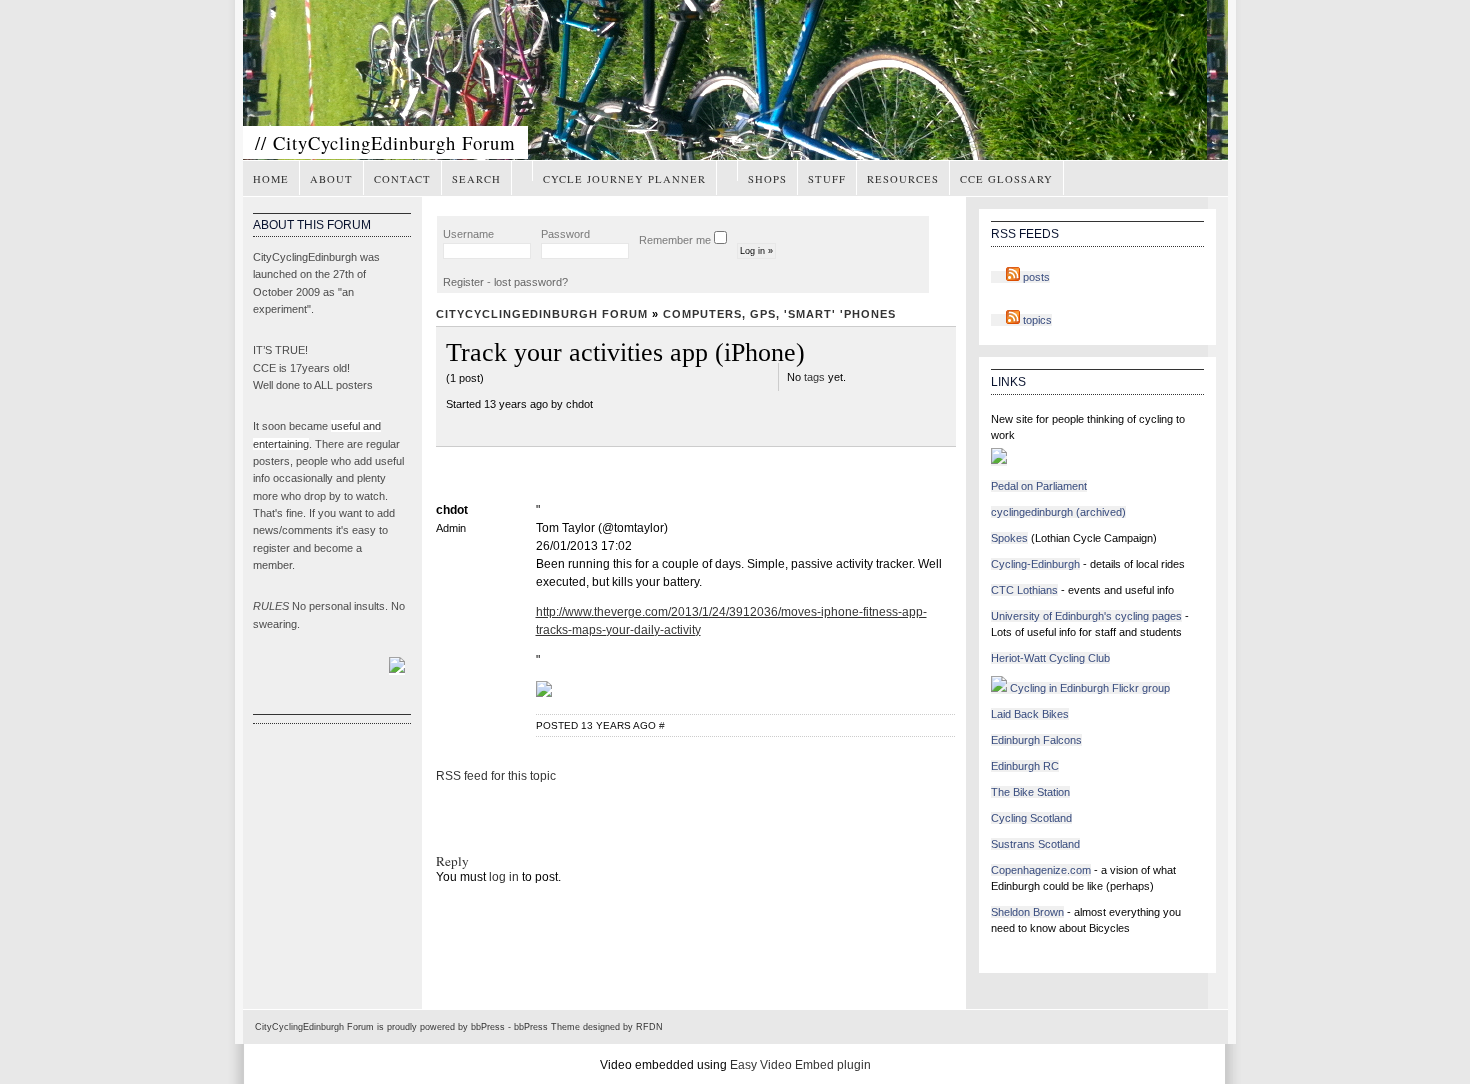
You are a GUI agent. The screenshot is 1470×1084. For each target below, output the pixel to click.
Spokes (1009, 538)
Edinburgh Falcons (1036, 740)
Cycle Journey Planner (624, 179)
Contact (402, 179)
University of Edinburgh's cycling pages (1086, 616)
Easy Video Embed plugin (800, 1065)
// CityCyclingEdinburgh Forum (385, 142)
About (331, 179)
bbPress (488, 1027)
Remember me (676, 240)
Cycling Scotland (1031, 818)
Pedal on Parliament (1039, 486)
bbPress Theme (547, 1027)
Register (463, 282)
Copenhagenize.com (1041, 870)
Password (565, 234)
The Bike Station (1030, 792)
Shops (767, 179)
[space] (522, 171)
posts (1035, 277)
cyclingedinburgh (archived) (1058, 512)
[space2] (727, 171)
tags (814, 377)
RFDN (649, 1027)
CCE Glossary (1006, 179)
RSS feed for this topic (496, 776)
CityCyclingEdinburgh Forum (542, 314)
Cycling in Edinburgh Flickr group (1088, 688)
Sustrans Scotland (1035, 844)
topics (1036, 320)
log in (504, 877)
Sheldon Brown (1027, 912)
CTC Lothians (1024, 590)
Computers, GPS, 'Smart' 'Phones (779, 314)
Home (271, 179)
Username (468, 234)
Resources (903, 179)
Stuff (827, 179)
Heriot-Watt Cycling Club (1050, 658)
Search (476, 179)
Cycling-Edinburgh (1035, 564)
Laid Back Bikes (1030, 714)
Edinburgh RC (1025, 766)
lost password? (531, 282)
